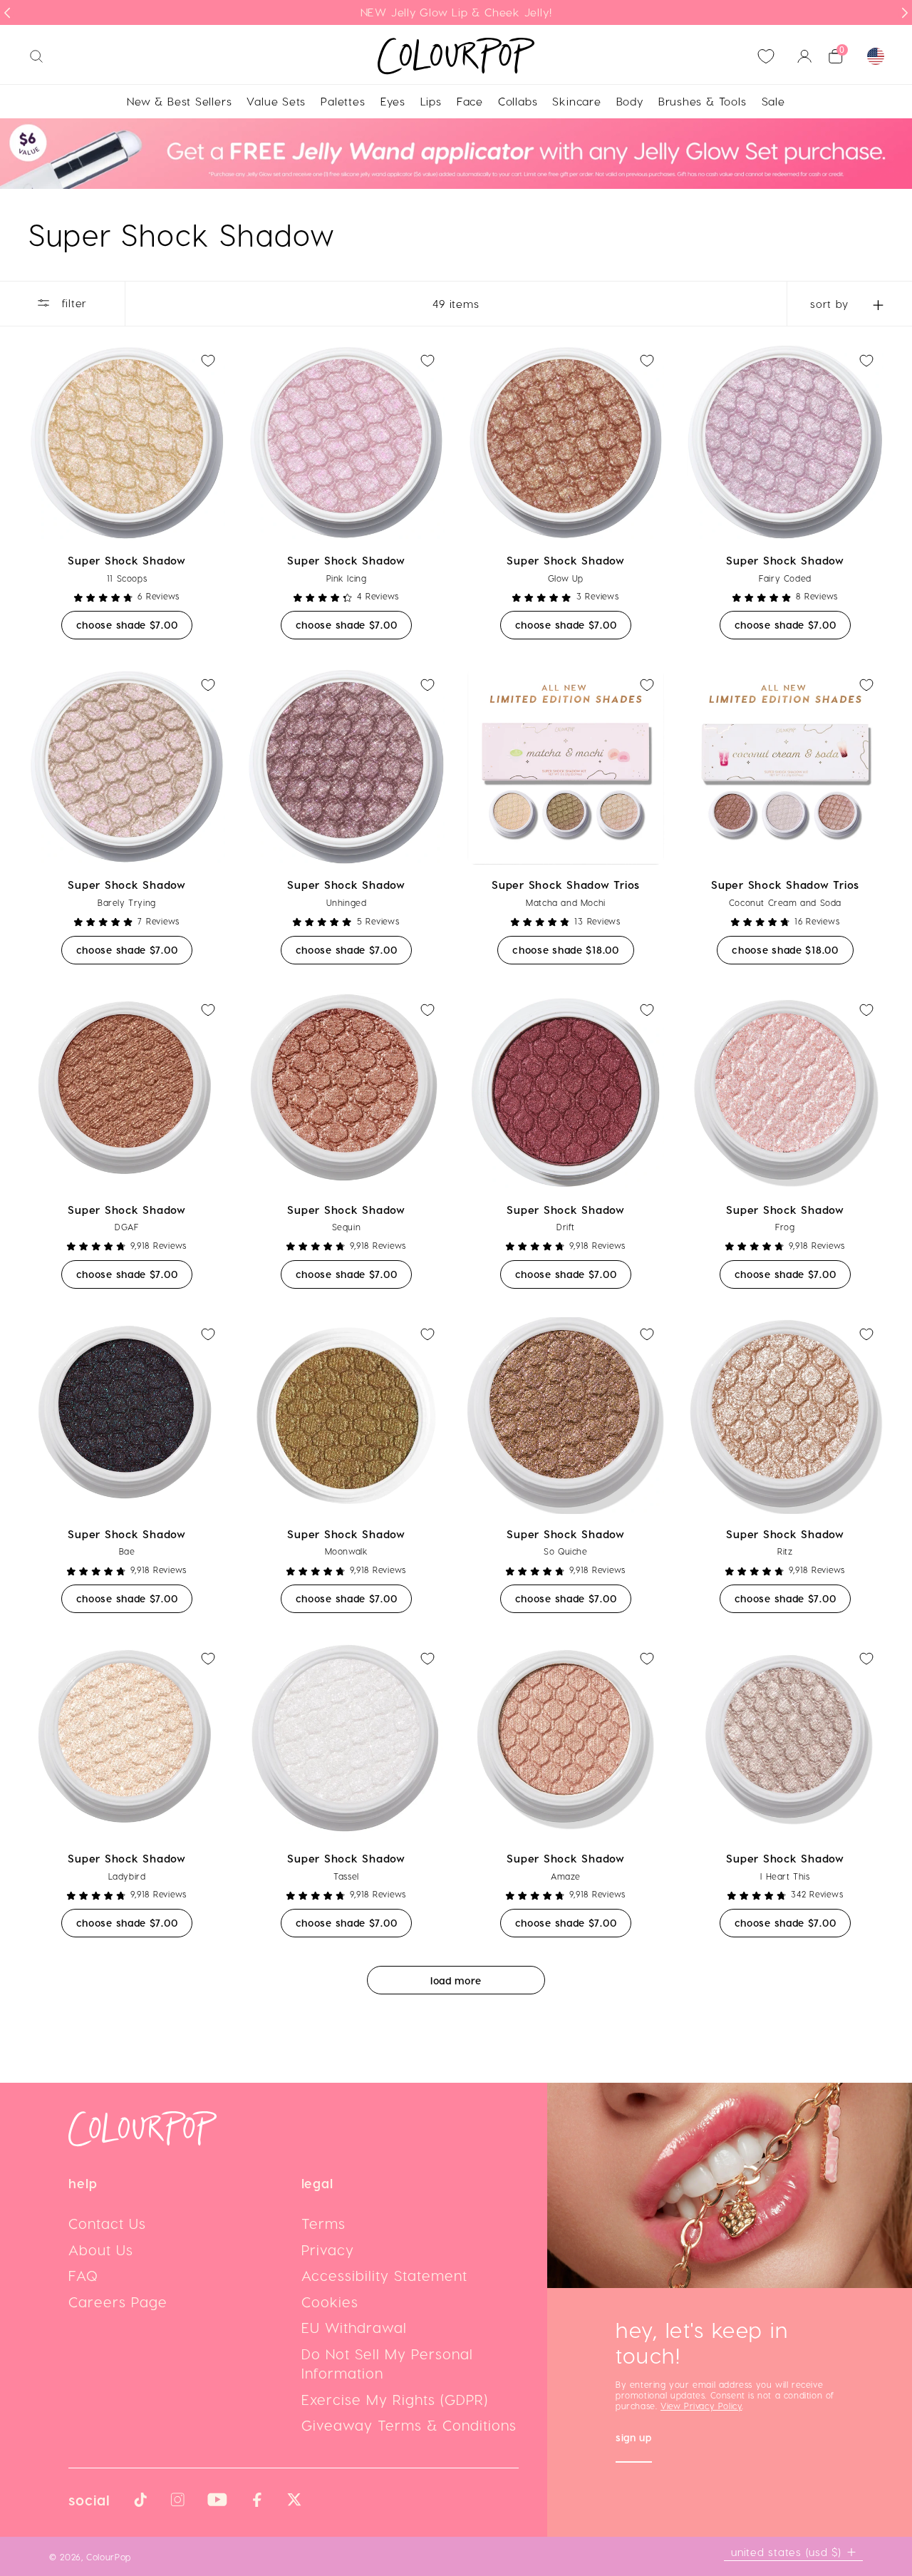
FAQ (83, 2275)
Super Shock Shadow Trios (566, 885)
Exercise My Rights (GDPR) (395, 2399)
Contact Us (107, 2223)
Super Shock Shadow (127, 560)
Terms (323, 2223)
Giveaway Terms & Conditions (409, 2425)
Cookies (330, 2302)
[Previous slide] (7, 13)
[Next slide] (905, 13)
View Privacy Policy (701, 2406)
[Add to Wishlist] (208, 361)
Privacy (328, 2250)
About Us (101, 2250)
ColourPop (109, 2556)
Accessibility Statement (384, 2275)
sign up (634, 2439)
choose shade (135, 624)
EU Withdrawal (354, 2327)
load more (456, 1980)
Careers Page (118, 2302)
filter (72, 302)
